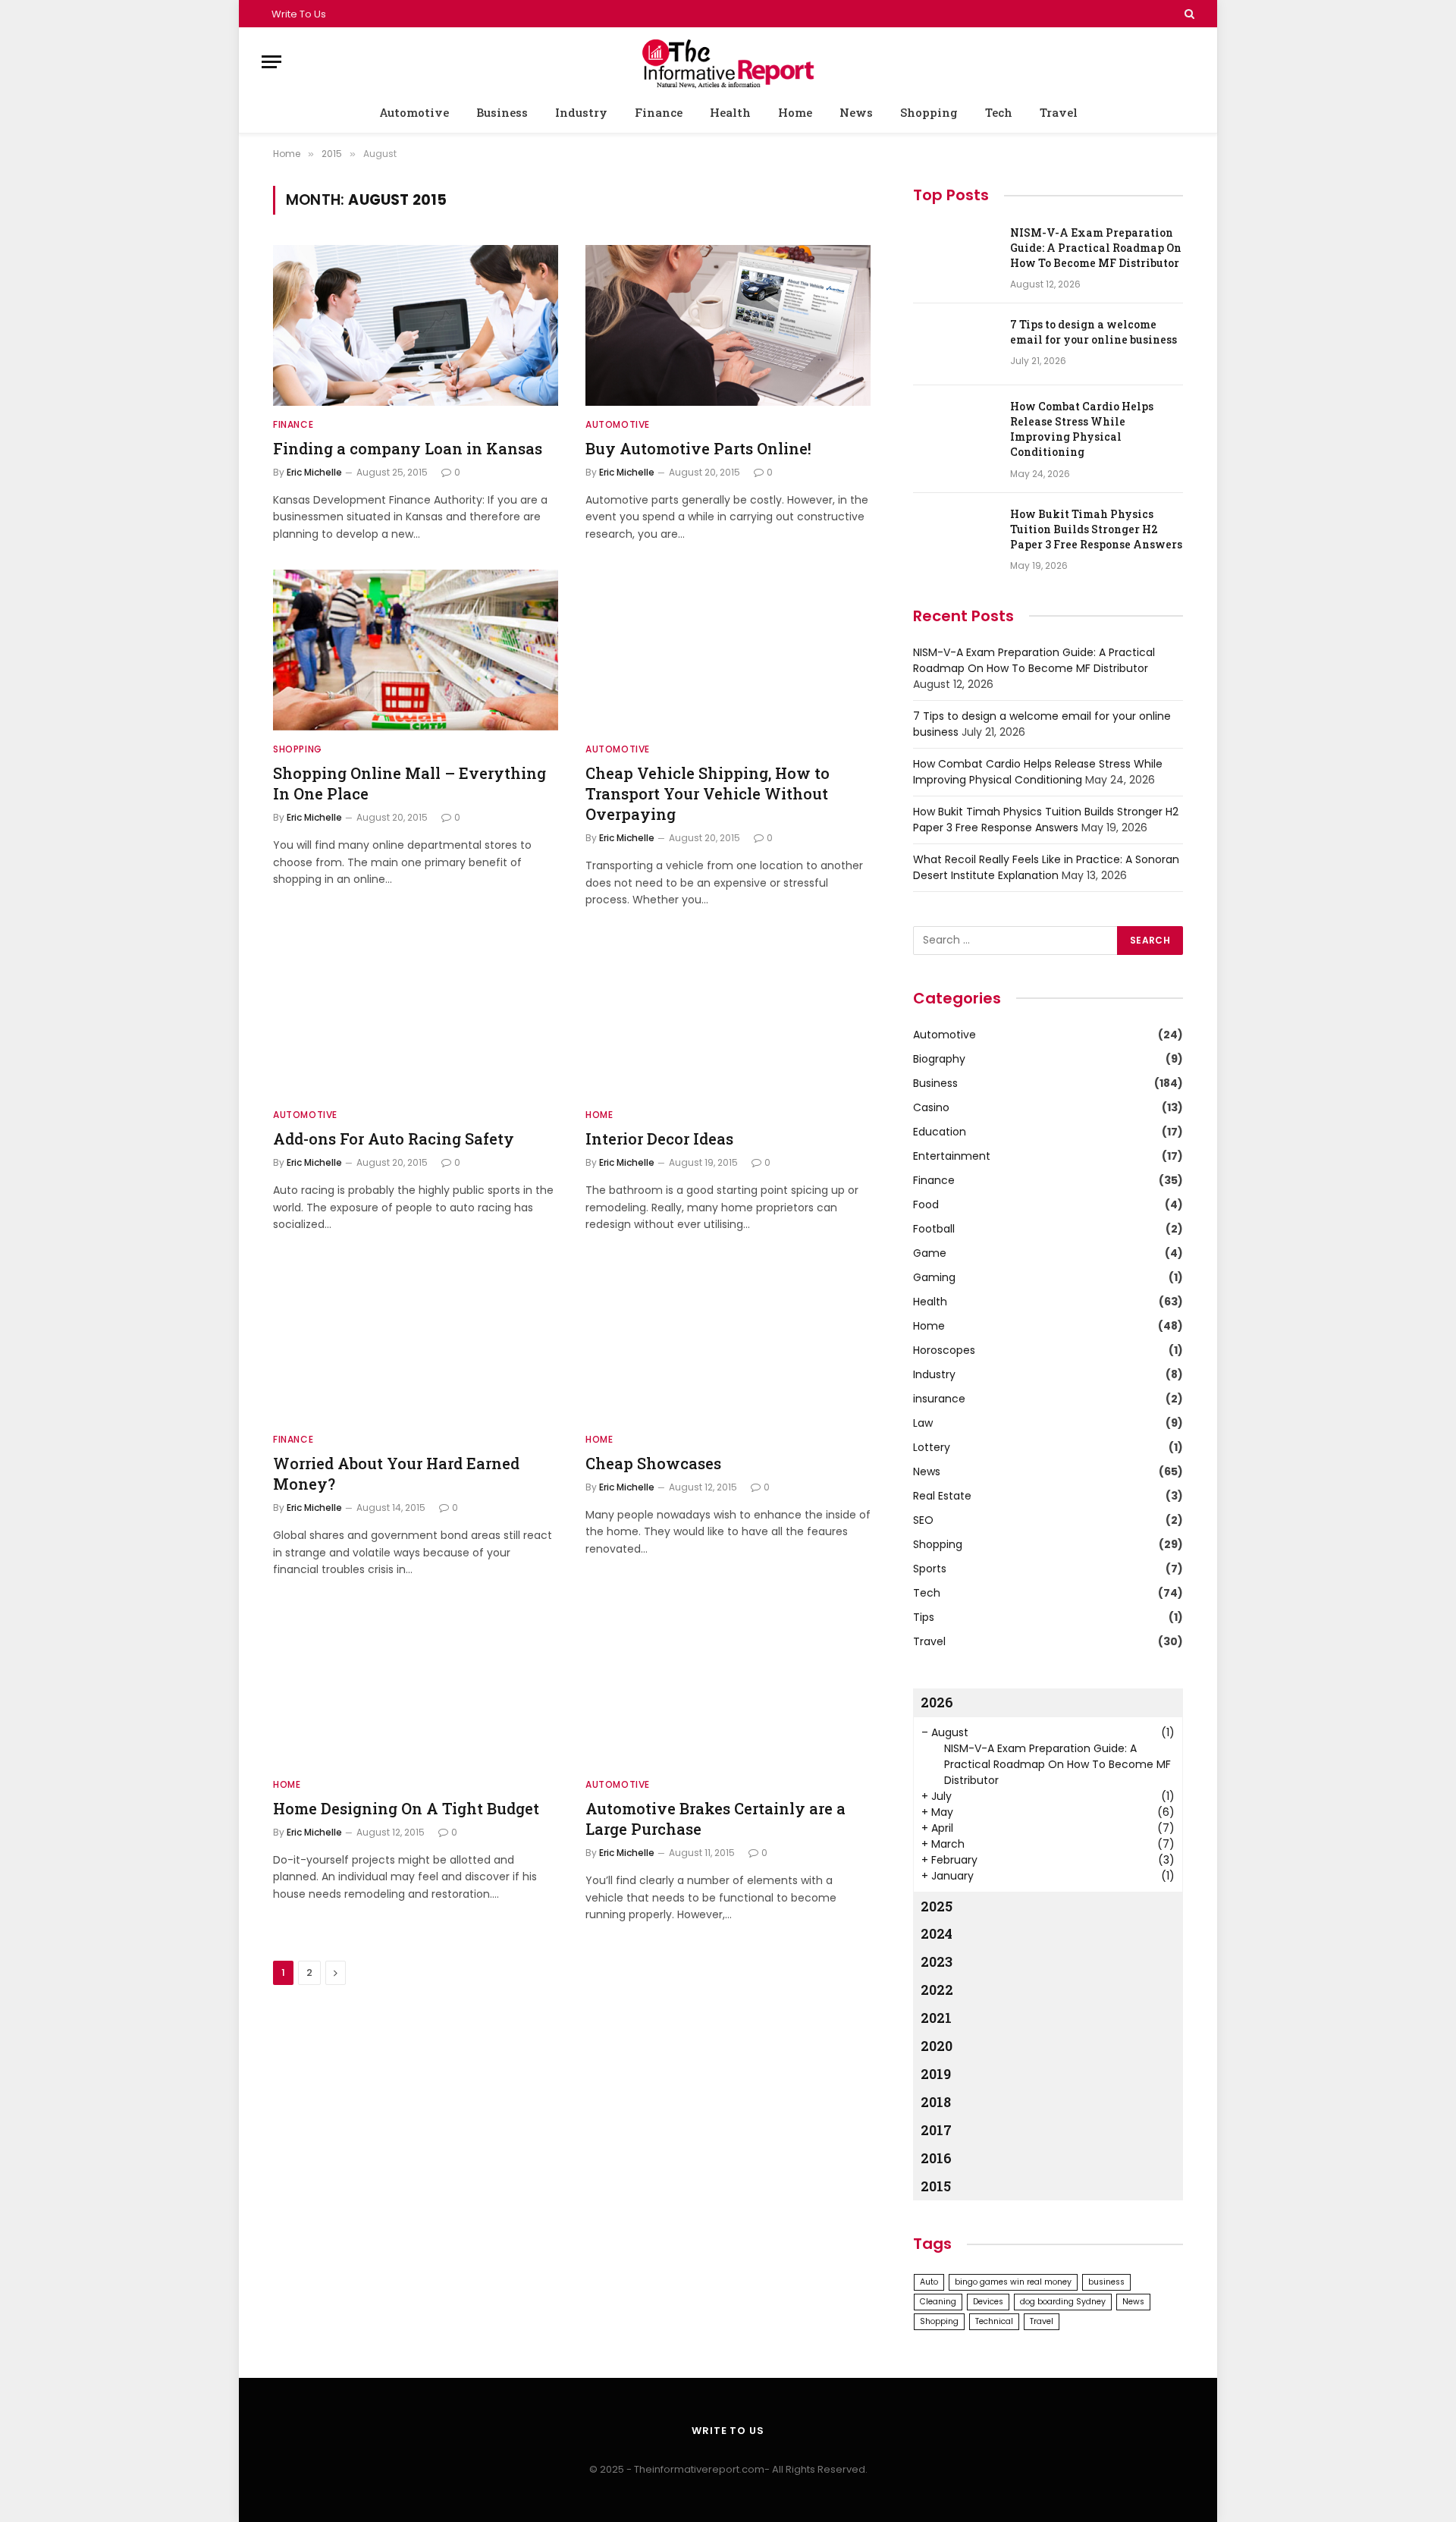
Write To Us (299, 14)
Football (934, 1229)
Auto (929, 2282)
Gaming (934, 1277)
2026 (937, 1702)
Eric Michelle (314, 472)
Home (795, 112)
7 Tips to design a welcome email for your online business (1094, 332)
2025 (937, 1906)
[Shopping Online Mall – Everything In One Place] (416, 650)
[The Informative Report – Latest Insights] (728, 62)
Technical (994, 2321)
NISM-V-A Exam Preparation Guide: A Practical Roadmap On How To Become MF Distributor (1096, 248)
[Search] (1188, 14)
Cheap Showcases (653, 1463)
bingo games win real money (1013, 2282)
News (856, 112)
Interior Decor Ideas (659, 1139)
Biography (939, 1059)
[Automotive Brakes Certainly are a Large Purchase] (728, 1685)
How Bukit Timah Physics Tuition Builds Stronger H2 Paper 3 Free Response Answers (1096, 529)
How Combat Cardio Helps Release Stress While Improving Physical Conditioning (1082, 429)
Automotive (414, 112)
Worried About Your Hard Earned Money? (396, 1473)
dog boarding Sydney (1063, 2302)
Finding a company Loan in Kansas (408, 448)
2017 (936, 2130)
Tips (924, 1617)
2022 (937, 1990)
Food (926, 1204)
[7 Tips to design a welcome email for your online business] (955, 344)
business (1106, 2282)
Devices (988, 2302)
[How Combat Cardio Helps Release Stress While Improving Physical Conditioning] (955, 426)
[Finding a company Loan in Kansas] (416, 325)
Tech (999, 112)
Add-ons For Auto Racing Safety (394, 1139)
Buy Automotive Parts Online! (698, 448)
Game (930, 1253)
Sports (930, 1569)
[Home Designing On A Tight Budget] (416, 1685)
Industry (581, 112)
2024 (937, 1933)
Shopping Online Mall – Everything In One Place (409, 783)
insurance (939, 1399)
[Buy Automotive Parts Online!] (728, 325)
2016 (936, 2158)
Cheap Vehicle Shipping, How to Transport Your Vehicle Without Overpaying (708, 793)
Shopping (929, 112)
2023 (937, 1961)
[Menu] (271, 62)
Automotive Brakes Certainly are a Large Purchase (715, 1818)
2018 (936, 2102)
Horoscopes (944, 1350)
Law (923, 1423)
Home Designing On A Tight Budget (406, 1808)
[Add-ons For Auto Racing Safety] (416, 1016)
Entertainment (952, 1156)
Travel (1059, 112)
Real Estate (942, 1496)
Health (730, 112)
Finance (659, 112)
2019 (936, 2074)
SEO (923, 1520)
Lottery (932, 1447)
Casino (931, 1107)
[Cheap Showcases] (728, 1340)
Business (502, 112)
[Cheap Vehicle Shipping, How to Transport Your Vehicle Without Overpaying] (728, 650)
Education (940, 1132)
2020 (937, 2046)
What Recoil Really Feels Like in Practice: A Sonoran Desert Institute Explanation (1046, 867)
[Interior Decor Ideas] (728, 1016)
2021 (936, 2018)
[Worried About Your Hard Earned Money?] (416, 1340)
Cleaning (938, 2302)
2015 (936, 2186)
